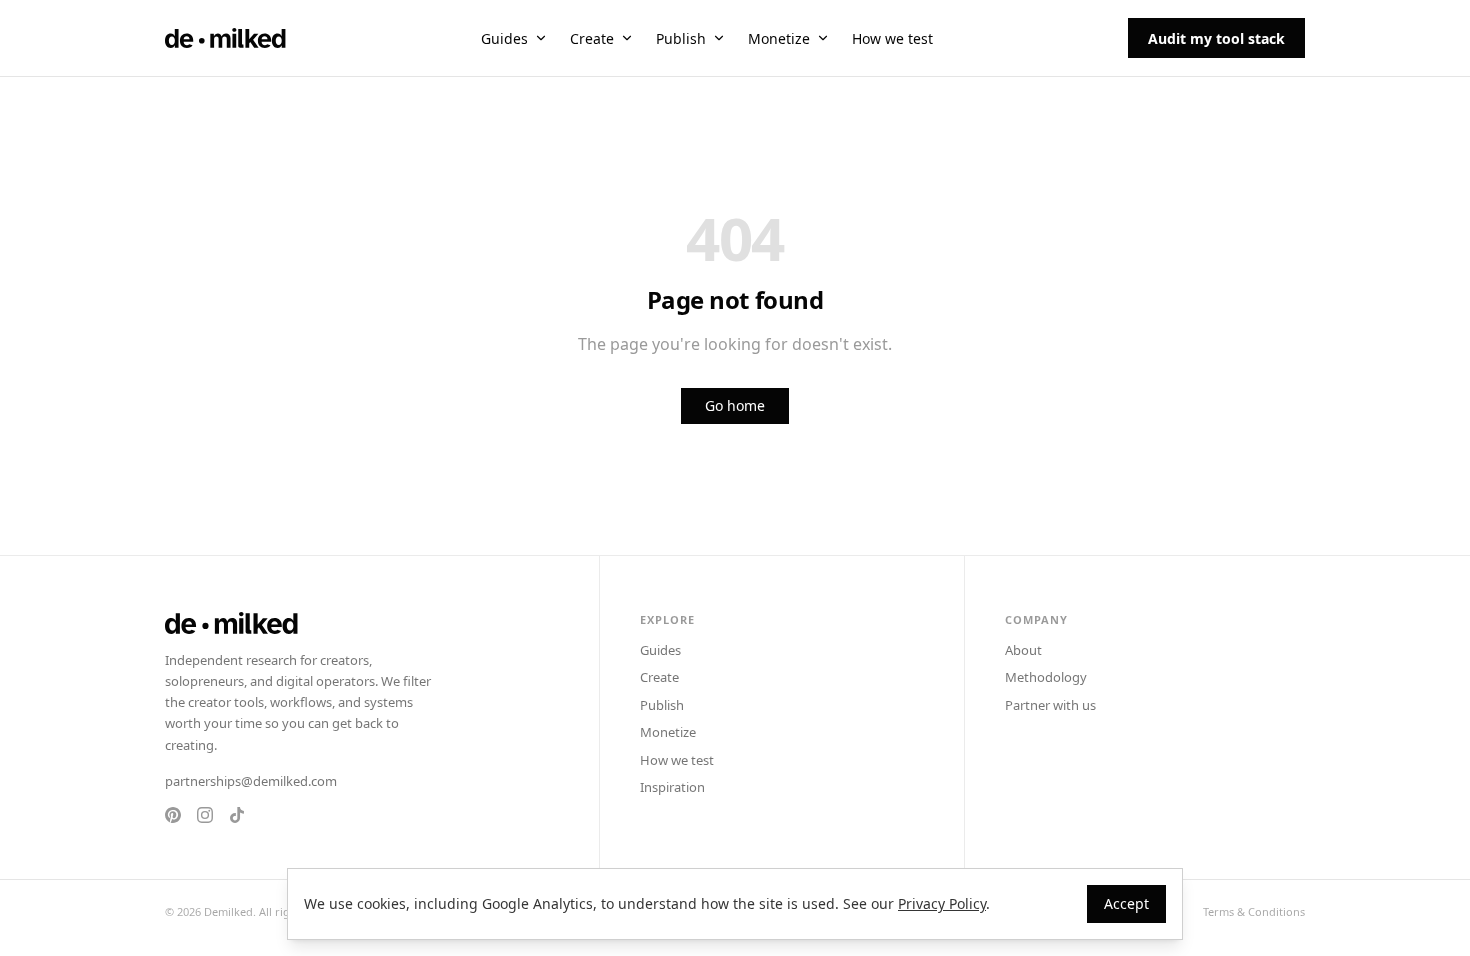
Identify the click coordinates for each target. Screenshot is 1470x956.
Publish (681, 38)
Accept (1126, 903)
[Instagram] (205, 815)
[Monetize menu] (823, 38)
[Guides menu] (541, 38)
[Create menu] (627, 38)
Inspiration (672, 787)
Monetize (779, 38)
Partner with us (1050, 705)
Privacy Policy (942, 903)
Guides (504, 38)
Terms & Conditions (1254, 911)
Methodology (1046, 677)
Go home (735, 405)
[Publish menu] (719, 38)
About (1023, 650)
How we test (892, 38)
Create (592, 38)
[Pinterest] (173, 815)
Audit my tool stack (1216, 38)
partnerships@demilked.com (251, 781)
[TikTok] (237, 815)
